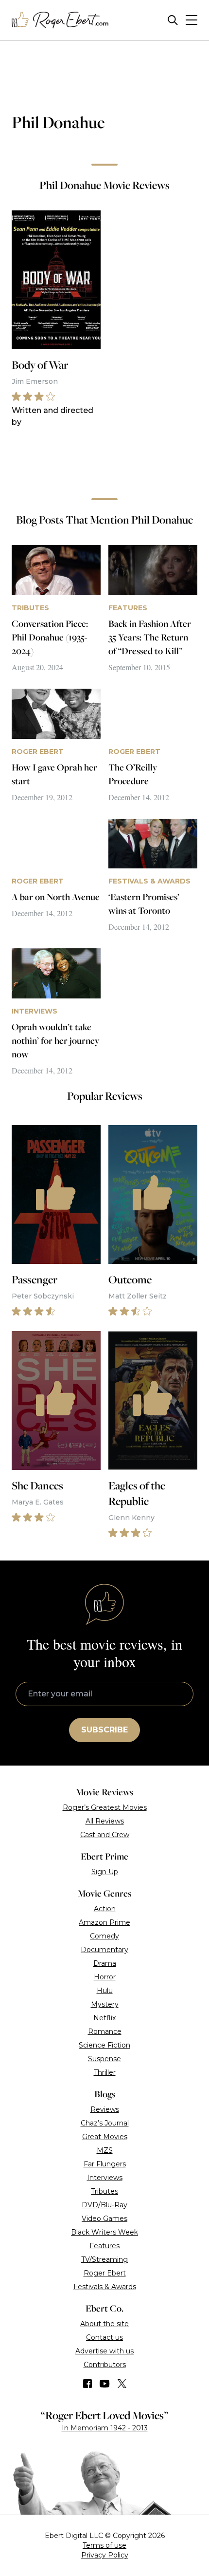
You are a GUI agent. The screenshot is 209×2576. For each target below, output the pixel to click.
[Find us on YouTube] (105, 2384)
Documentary (104, 1950)
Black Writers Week (104, 2232)
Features (104, 2246)
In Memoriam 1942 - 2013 (105, 2428)
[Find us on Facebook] (87, 2384)
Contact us (104, 2337)
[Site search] (173, 20)
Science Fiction (104, 2045)
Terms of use (104, 2545)
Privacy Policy (105, 2555)
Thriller (105, 2072)
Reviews (105, 2109)
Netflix (104, 2018)
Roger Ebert (105, 2273)
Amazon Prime (104, 1922)
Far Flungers (105, 2164)
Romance (105, 2031)
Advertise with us (104, 2351)
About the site (104, 2324)
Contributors (105, 2365)
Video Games (104, 2219)
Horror (105, 1977)
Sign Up (105, 1872)
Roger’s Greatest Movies (105, 1807)
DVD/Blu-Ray (104, 2205)
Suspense (104, 2059)
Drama (105, 1963)
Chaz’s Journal (105, 2123)
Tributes (104, 2191)
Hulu (105, 1991)
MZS (105, 2150)
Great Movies (105, 2137)
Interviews (105, 2178)
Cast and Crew (105, 1835)
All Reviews (105, 1821)
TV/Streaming (104, 2259)
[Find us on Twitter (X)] (122, 2384)
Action (105, 1909)
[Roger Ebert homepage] (60, 20)
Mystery (105, 2004)
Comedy (104, 1936)
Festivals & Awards (105, 2287)
